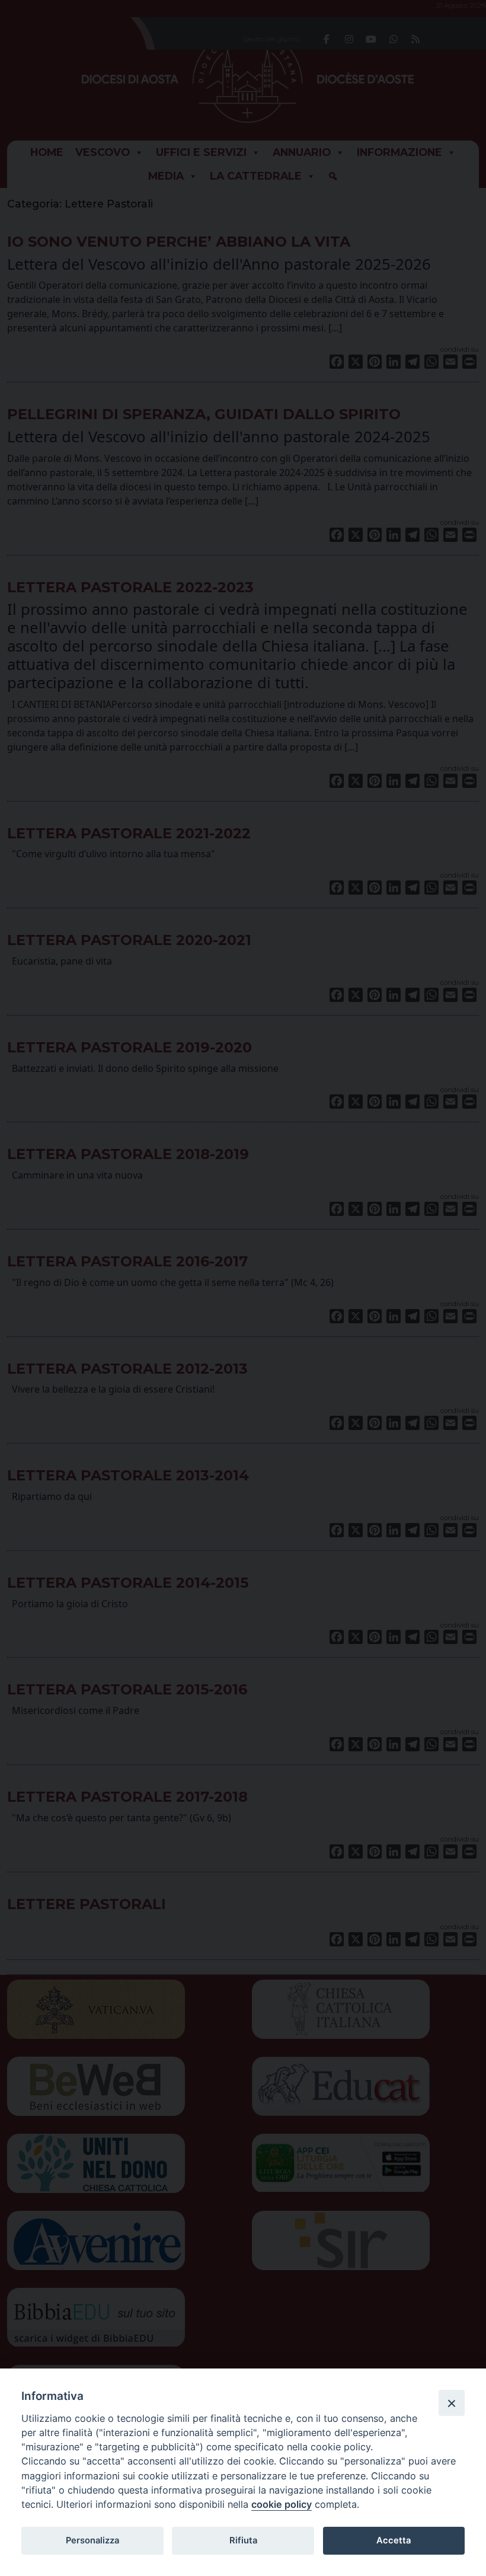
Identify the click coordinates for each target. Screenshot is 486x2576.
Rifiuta (243, 2540)
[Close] (452, 2403)
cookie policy (282, 2504)
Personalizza (92, 2540)
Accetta (394, 2540)
